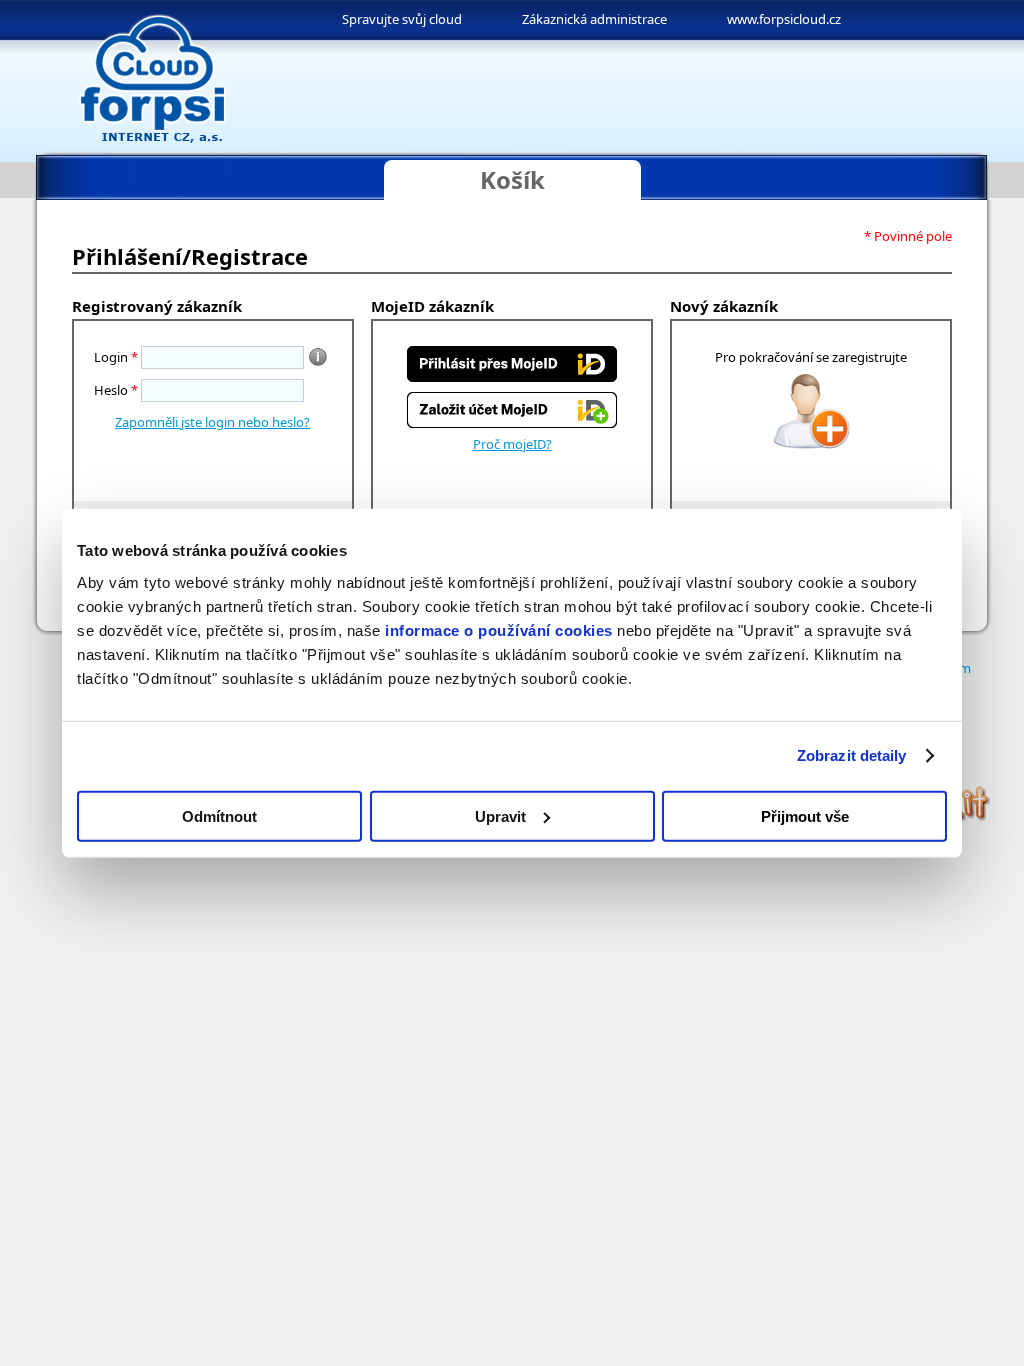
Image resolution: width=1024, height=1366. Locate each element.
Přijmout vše (805, 815)
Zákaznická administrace (594, 19)
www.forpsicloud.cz (784, 19)
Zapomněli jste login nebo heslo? (212, 422)
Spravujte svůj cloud (402, 19)
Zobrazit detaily (852, 755)
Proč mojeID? (512, 444)
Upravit (500, 815)
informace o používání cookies (499, 629)
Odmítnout (219, 815)
